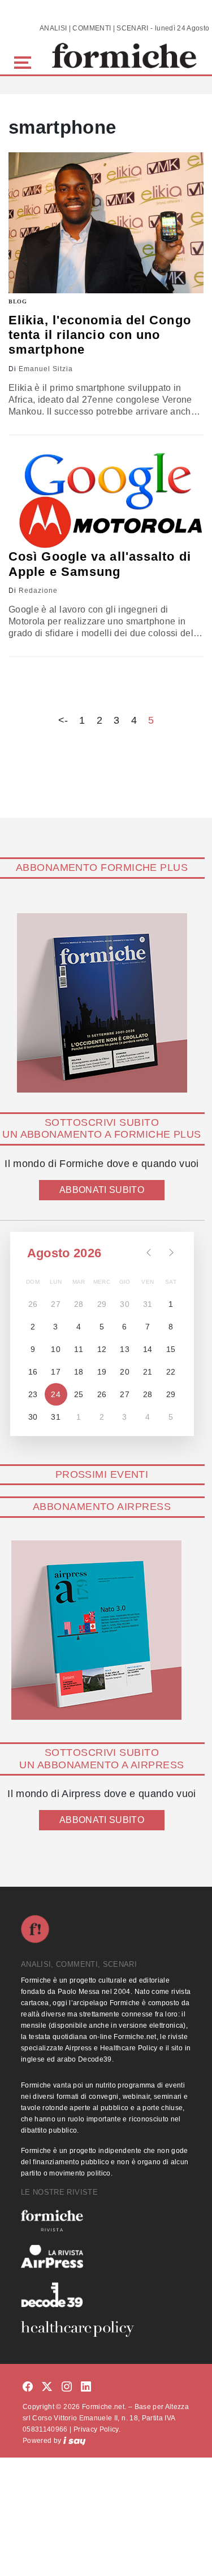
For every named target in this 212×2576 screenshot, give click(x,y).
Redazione (38, 591)
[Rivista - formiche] (106, 2220)
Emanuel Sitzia (46, 369)
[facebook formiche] (28, 2387)
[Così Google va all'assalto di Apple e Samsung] (106, 501)
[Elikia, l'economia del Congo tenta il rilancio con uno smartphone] (106, 223)
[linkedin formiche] (86, 2387)
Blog (18, 301)
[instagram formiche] (67, 2387)
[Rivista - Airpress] (106, 2256)
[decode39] (106, 2295)
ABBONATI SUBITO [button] (102, 1190)
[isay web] (75, 2441)
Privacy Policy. (97, 2429)
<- (63, 720)
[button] (25, 61)
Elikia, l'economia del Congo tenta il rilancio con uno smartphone (100, 335)
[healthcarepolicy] (106, 2329)
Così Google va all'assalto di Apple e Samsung (100, 564)
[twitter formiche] (47, 2387)
